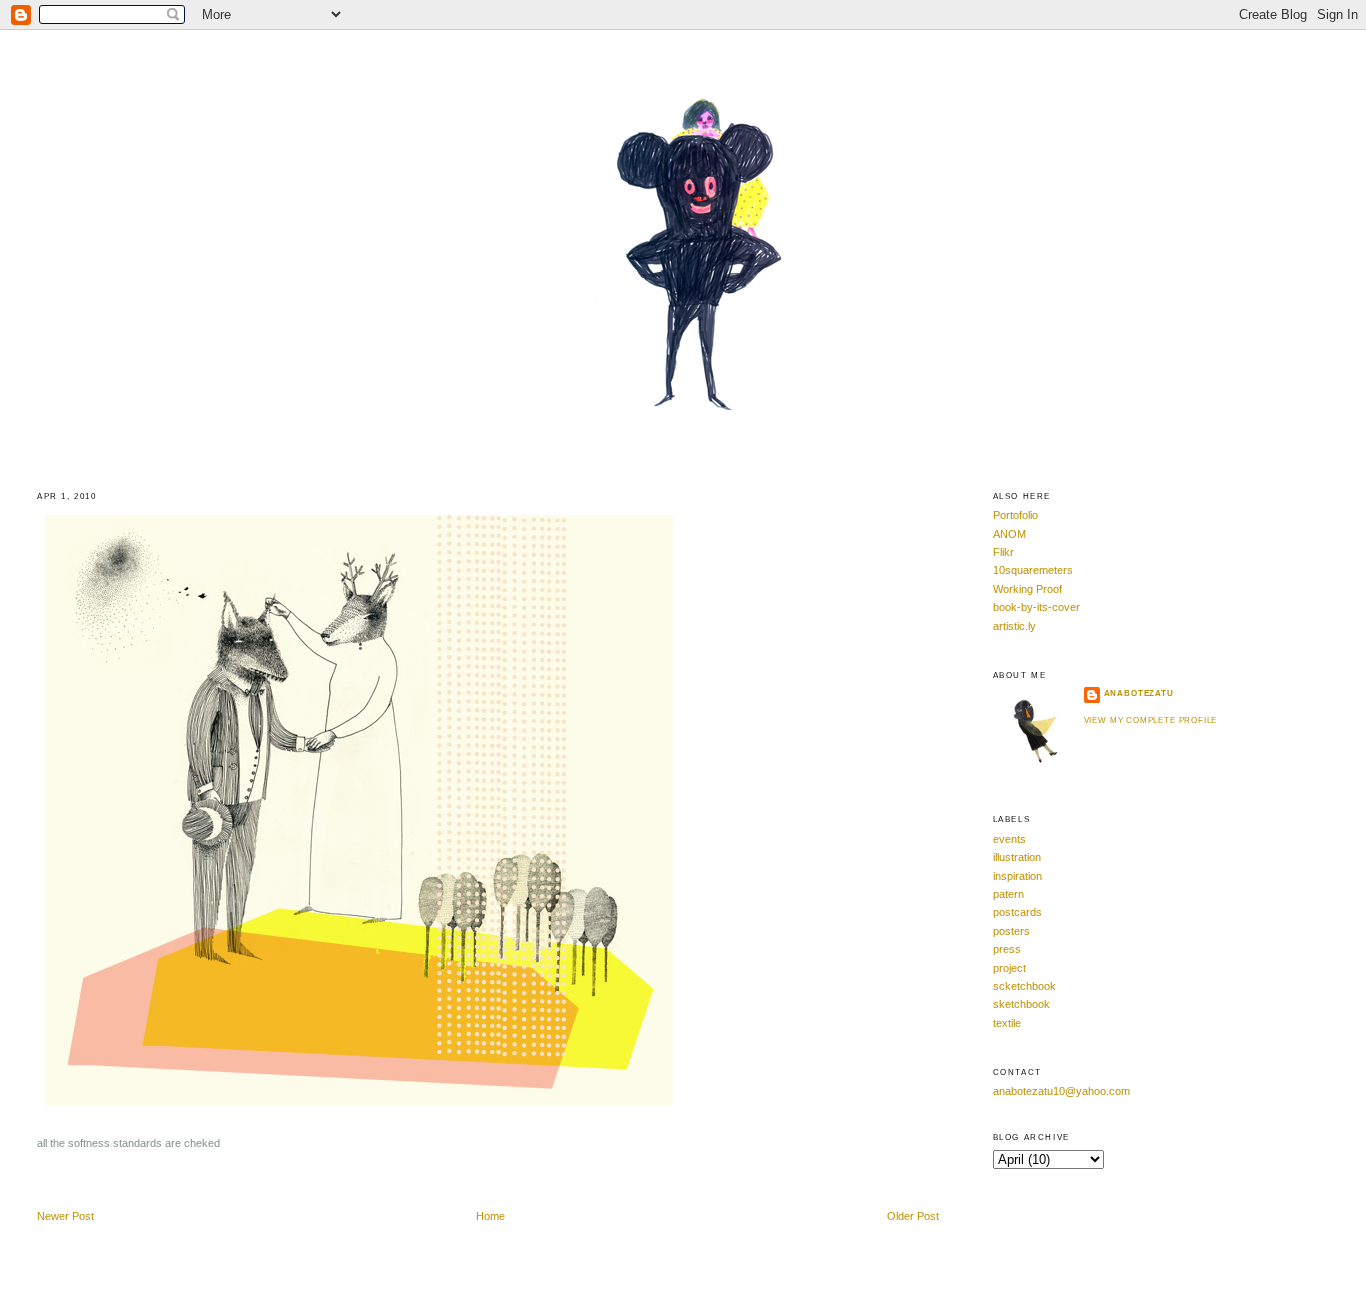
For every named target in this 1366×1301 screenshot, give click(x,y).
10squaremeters (1033, 570)
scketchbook (1024, 986)
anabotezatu (1139, 693)
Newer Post (65, 1216)
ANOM (1009, 534)
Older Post (913, 1216)
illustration (1017, 857)
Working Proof (1027, 589)
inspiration (1017, 876)
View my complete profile (1151, 720)
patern (1008, 894)
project (1009, 968)
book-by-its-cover (1036, 607)
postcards (1017, 912)
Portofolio (1015, 515)
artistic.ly (1014, 626)
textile (1007, 1023)
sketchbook (1021, 1004)
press (1007, 949)
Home (490, 1216)
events (1009, 839)
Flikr (1003, 552)
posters (1011, 931)
